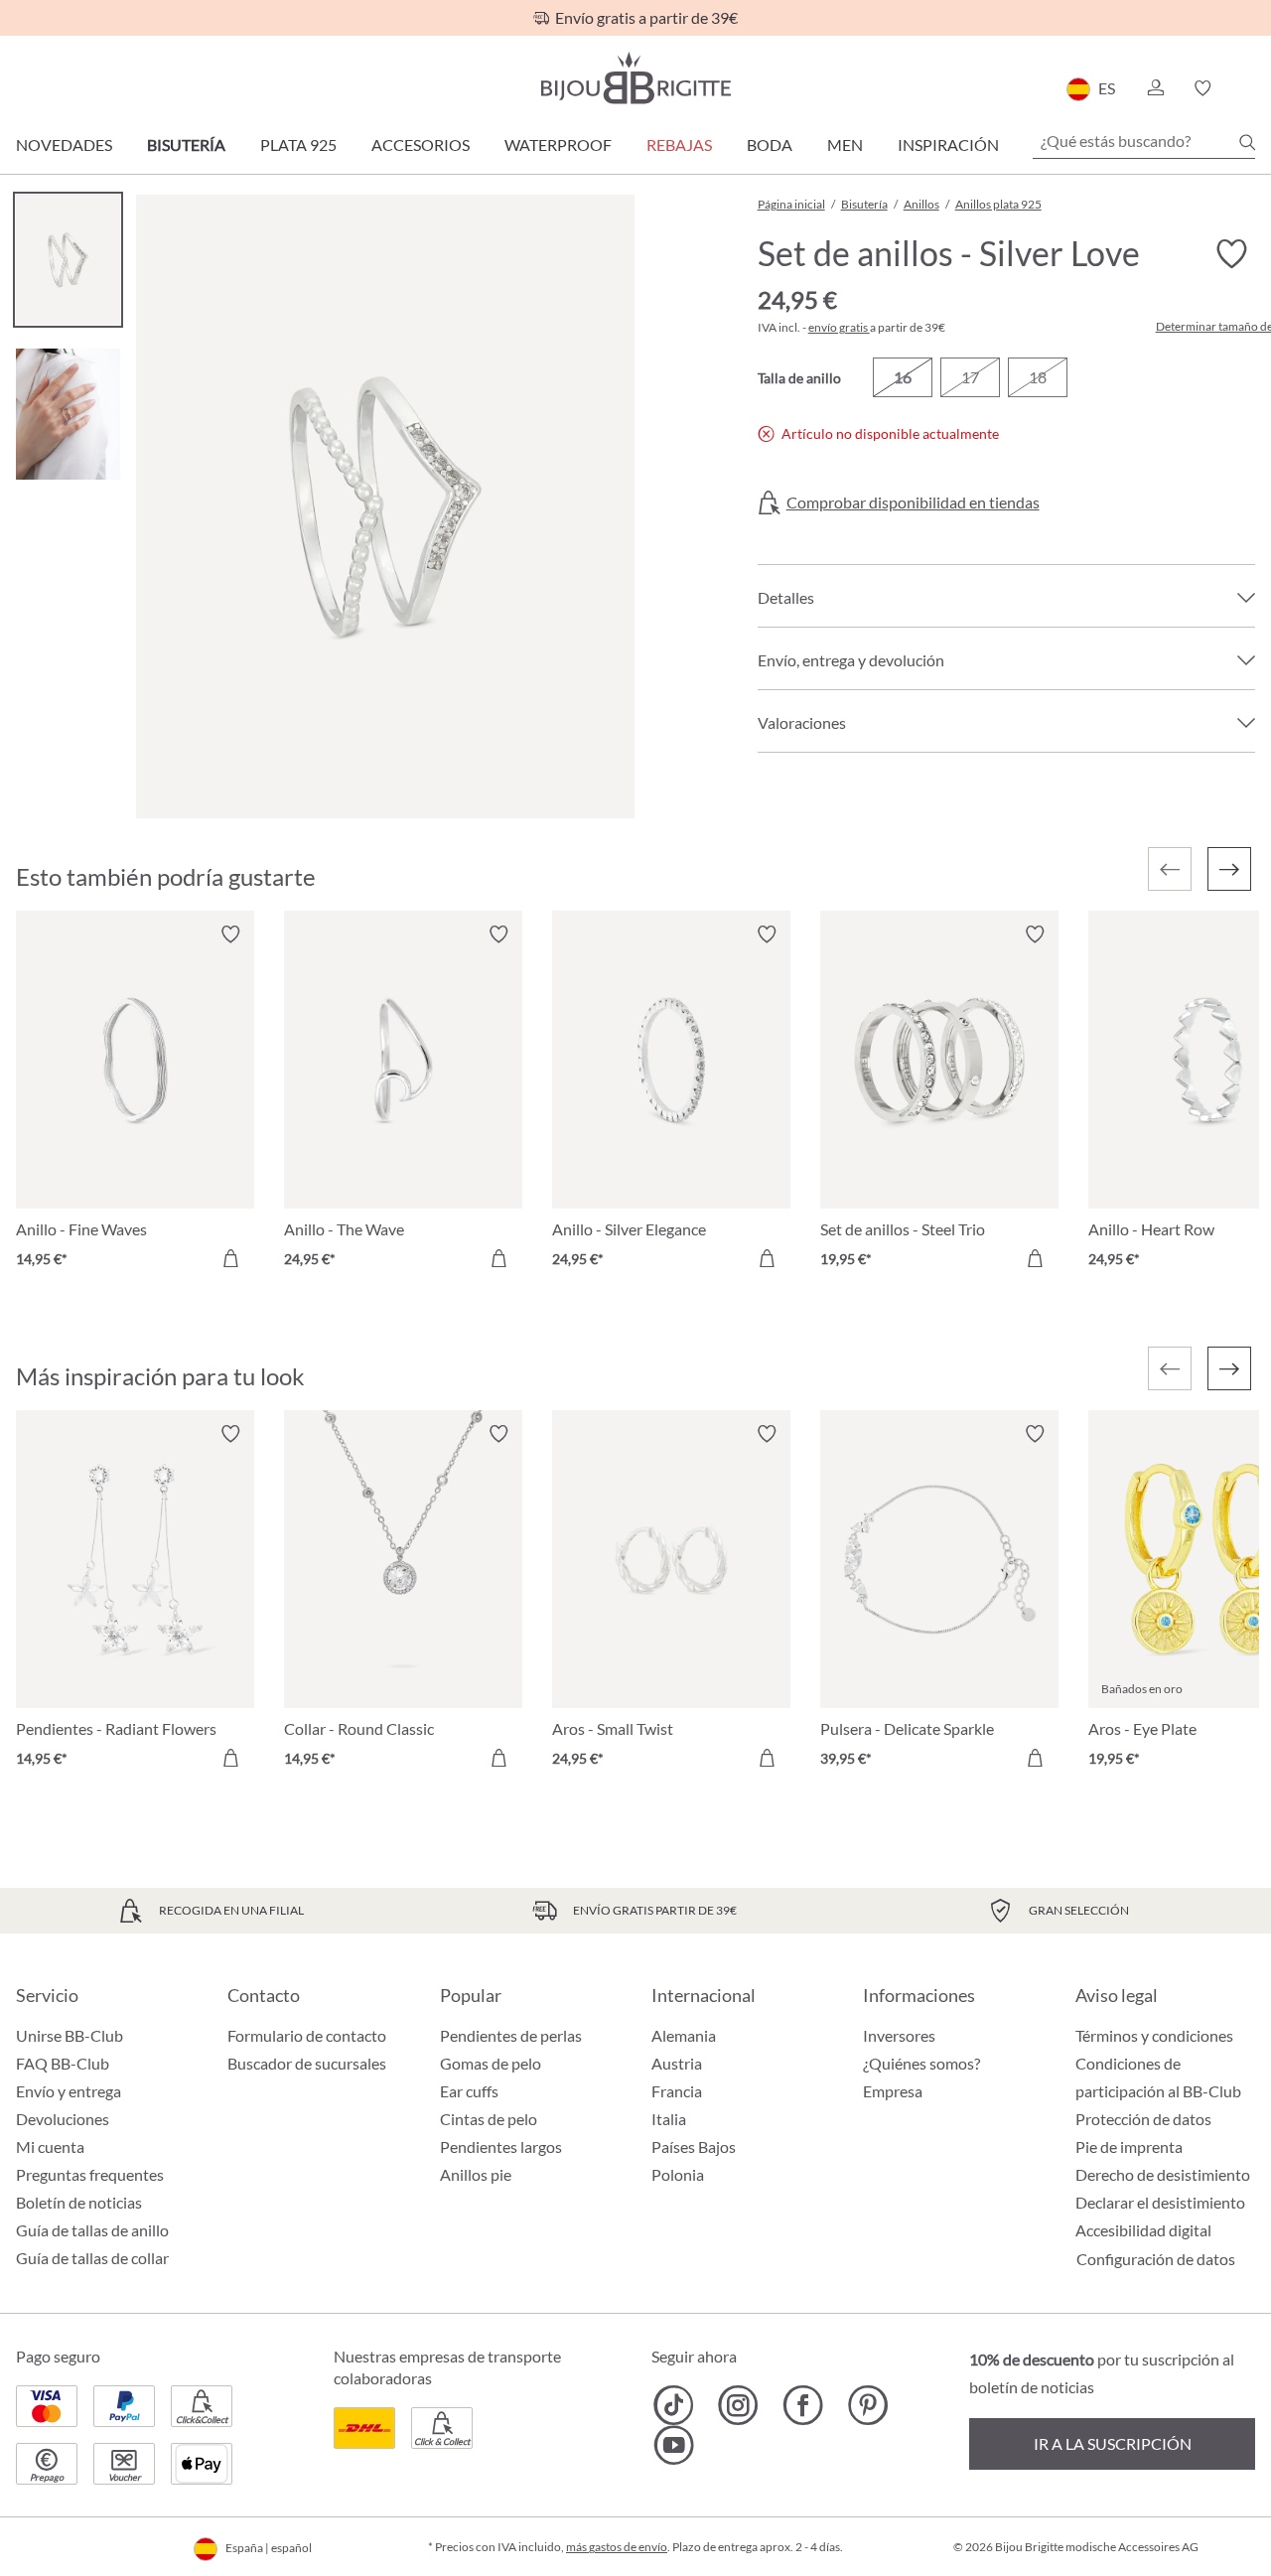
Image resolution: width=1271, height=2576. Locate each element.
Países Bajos (694, 2147)
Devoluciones (63, 2119)
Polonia (678, 2174)
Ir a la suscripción (1113, 2443)
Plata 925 (298, 144)
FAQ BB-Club (63, 2063)
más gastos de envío (617, 2547)
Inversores (899, 2035)
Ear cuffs (469, 2091)
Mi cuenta (50, 2147)
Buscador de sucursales (307, 2063)
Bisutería (186, 144)
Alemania (684, 2035)
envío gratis (839, 327)
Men (845, 144)
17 (970, 377)
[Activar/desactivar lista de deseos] (1231, 254)
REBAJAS (679, 144)
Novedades (64, 144)
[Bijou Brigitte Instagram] (738, 2405)
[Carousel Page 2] (68, 414)
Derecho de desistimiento (1163, 2174)
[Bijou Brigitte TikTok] (674, 2405)
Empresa (893, 2091)
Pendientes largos (501, 2147)
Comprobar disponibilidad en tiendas (913, 502)
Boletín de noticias (79, 2202)
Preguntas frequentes (90, 2174)
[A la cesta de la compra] (230, 1258)
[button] (1155, 88)
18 (1038, 377)
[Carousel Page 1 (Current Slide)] (68, 260)
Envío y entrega (69, 2091)
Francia (677, 2091)
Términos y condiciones (1154, 2035)
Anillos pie (476, 2174)
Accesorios (421, 144)
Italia (669, 2119)
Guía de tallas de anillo (92, 2230)
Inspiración (948, 144)
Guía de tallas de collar (92, 2258)
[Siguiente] (1229, 869)
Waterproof (558, 144)
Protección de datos (1143, 2119)
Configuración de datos (1156, 2259)
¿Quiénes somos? (921, 2063)
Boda (770, 144)
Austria (677, 2063)
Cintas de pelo (489, 2119)
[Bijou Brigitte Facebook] (803, 2405)
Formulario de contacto (307, 2035)
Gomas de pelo (491, 2063)
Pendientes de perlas (511, 2035)
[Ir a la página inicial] (635, 78)
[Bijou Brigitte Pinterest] (867, 2405)
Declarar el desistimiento (1160, 2202)
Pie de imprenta (1129, 2147)
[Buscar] (1247, 142)
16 (903, 377)
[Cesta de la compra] (1249, 88)
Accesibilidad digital (1143, 2230)
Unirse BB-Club (70, 2035)
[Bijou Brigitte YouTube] (674, 2445)
